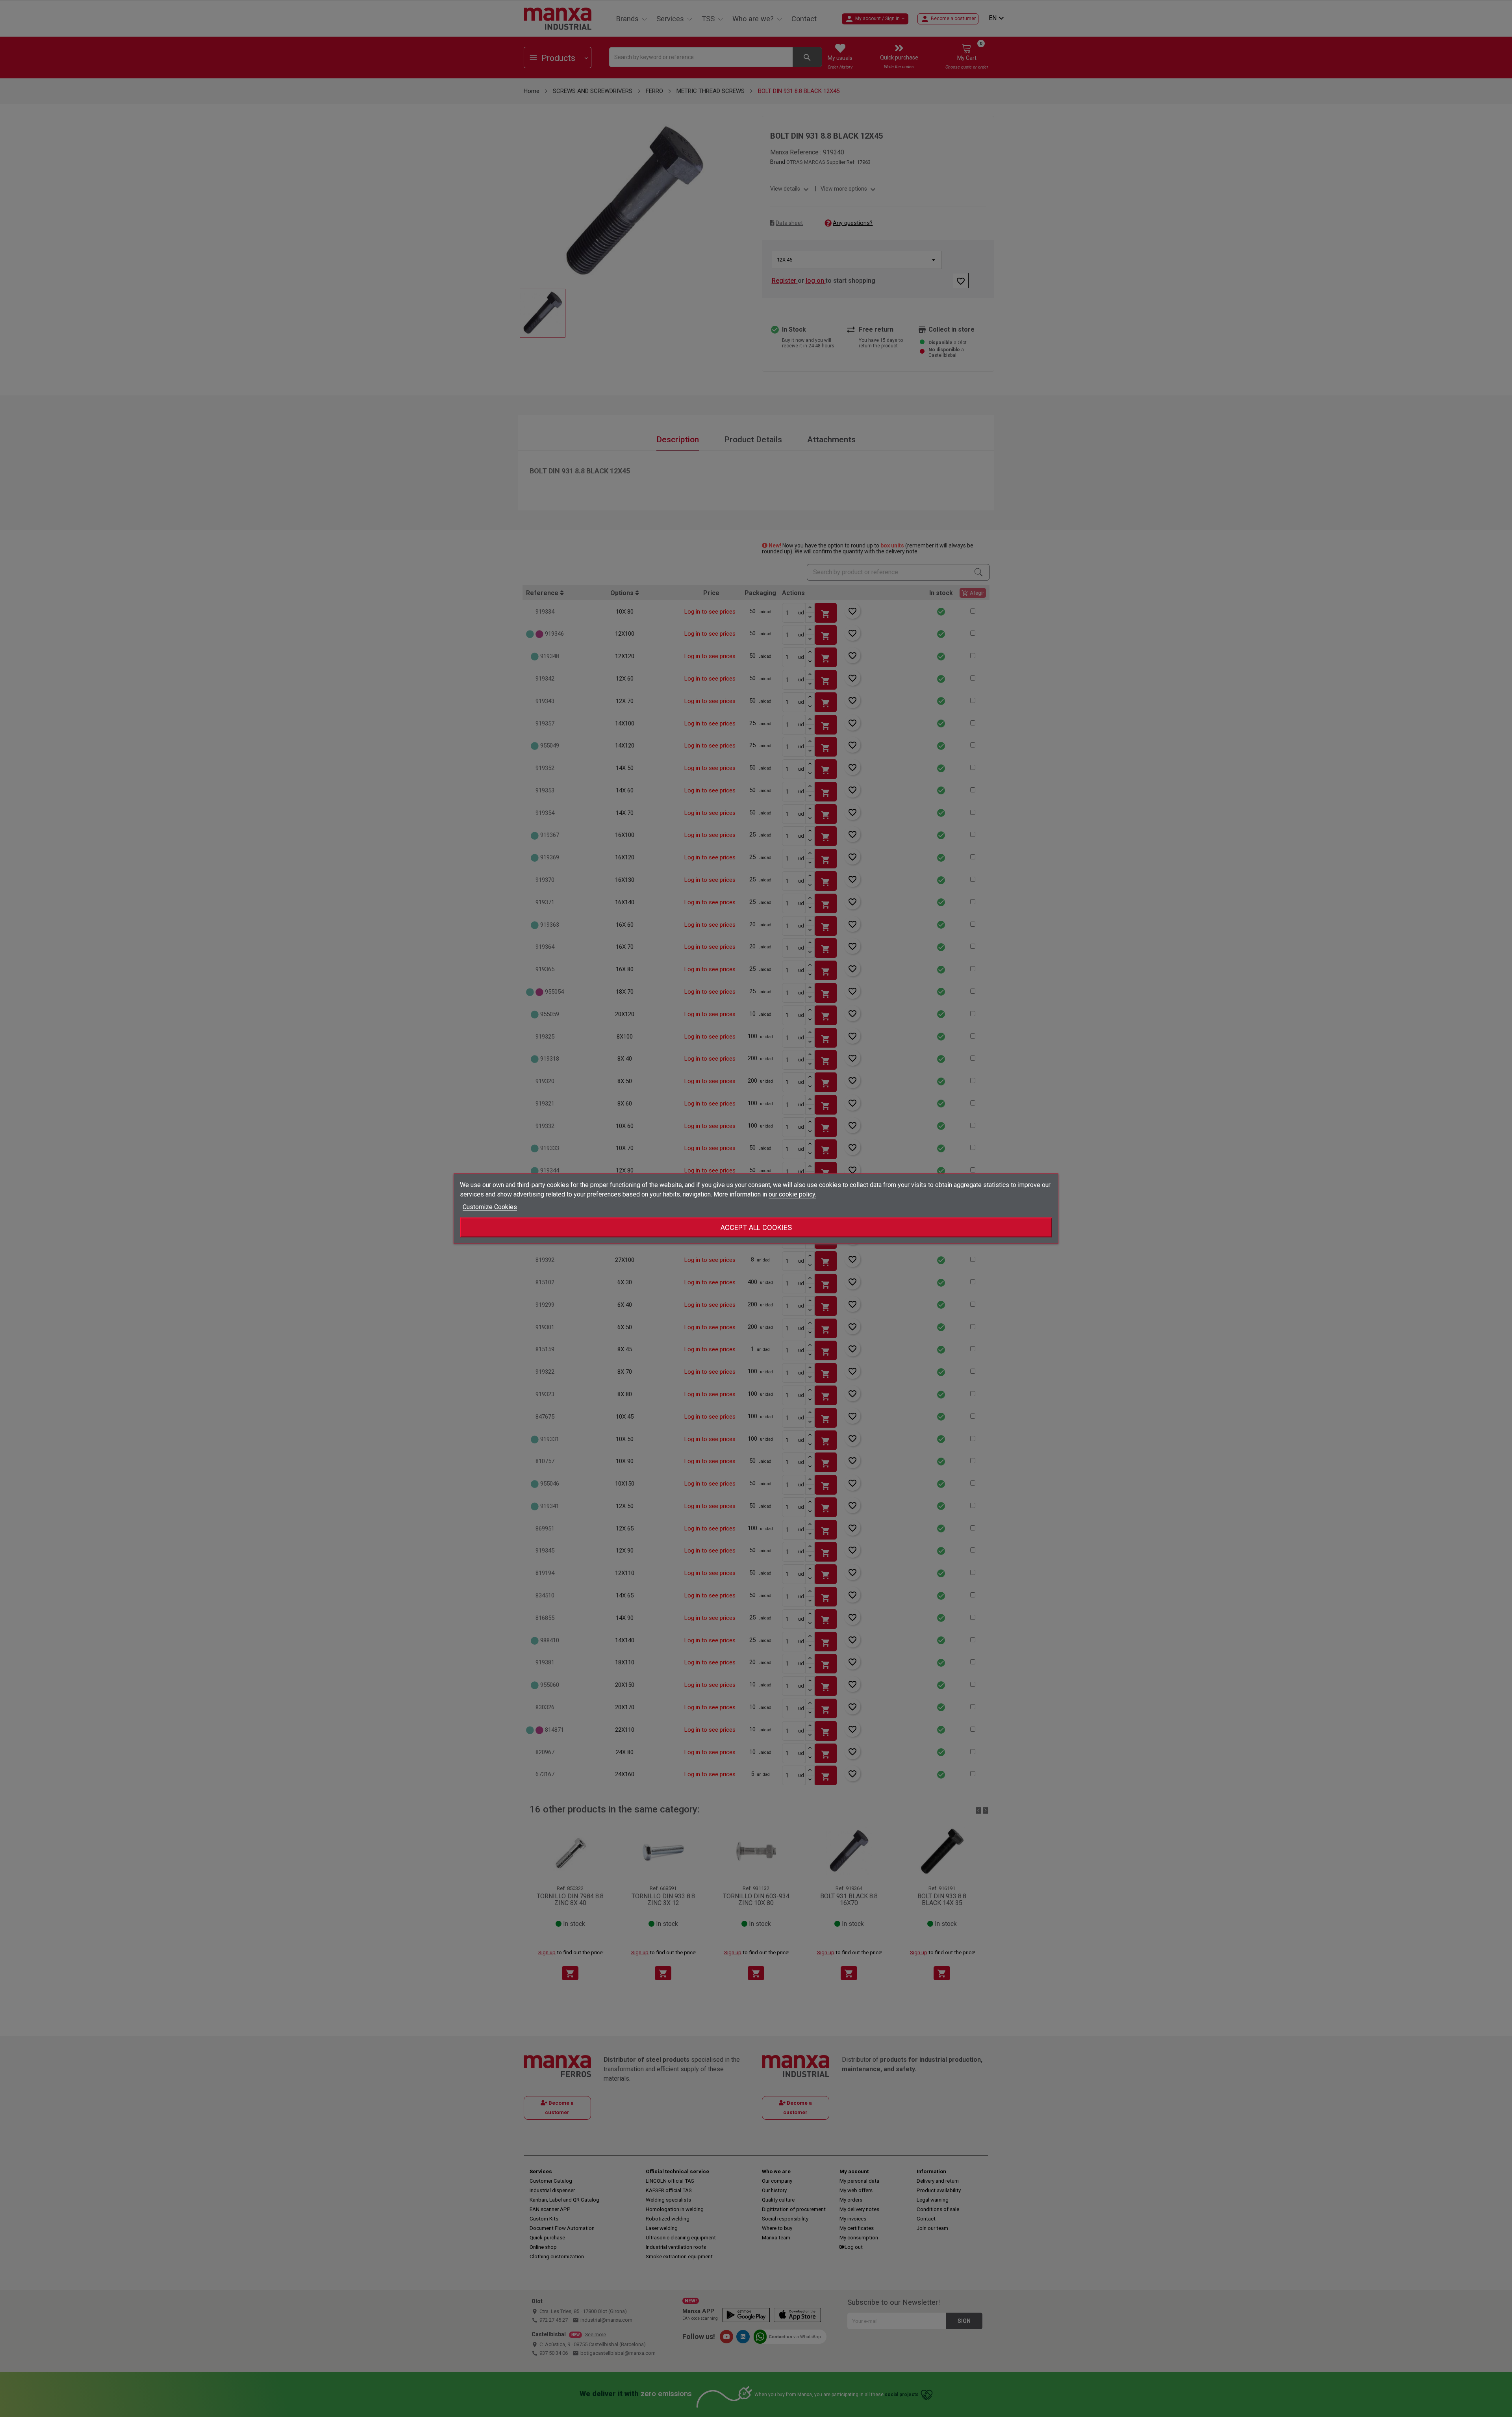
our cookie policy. (792, 1194)
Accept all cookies (756, 1227)
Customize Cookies (490, 1207)
